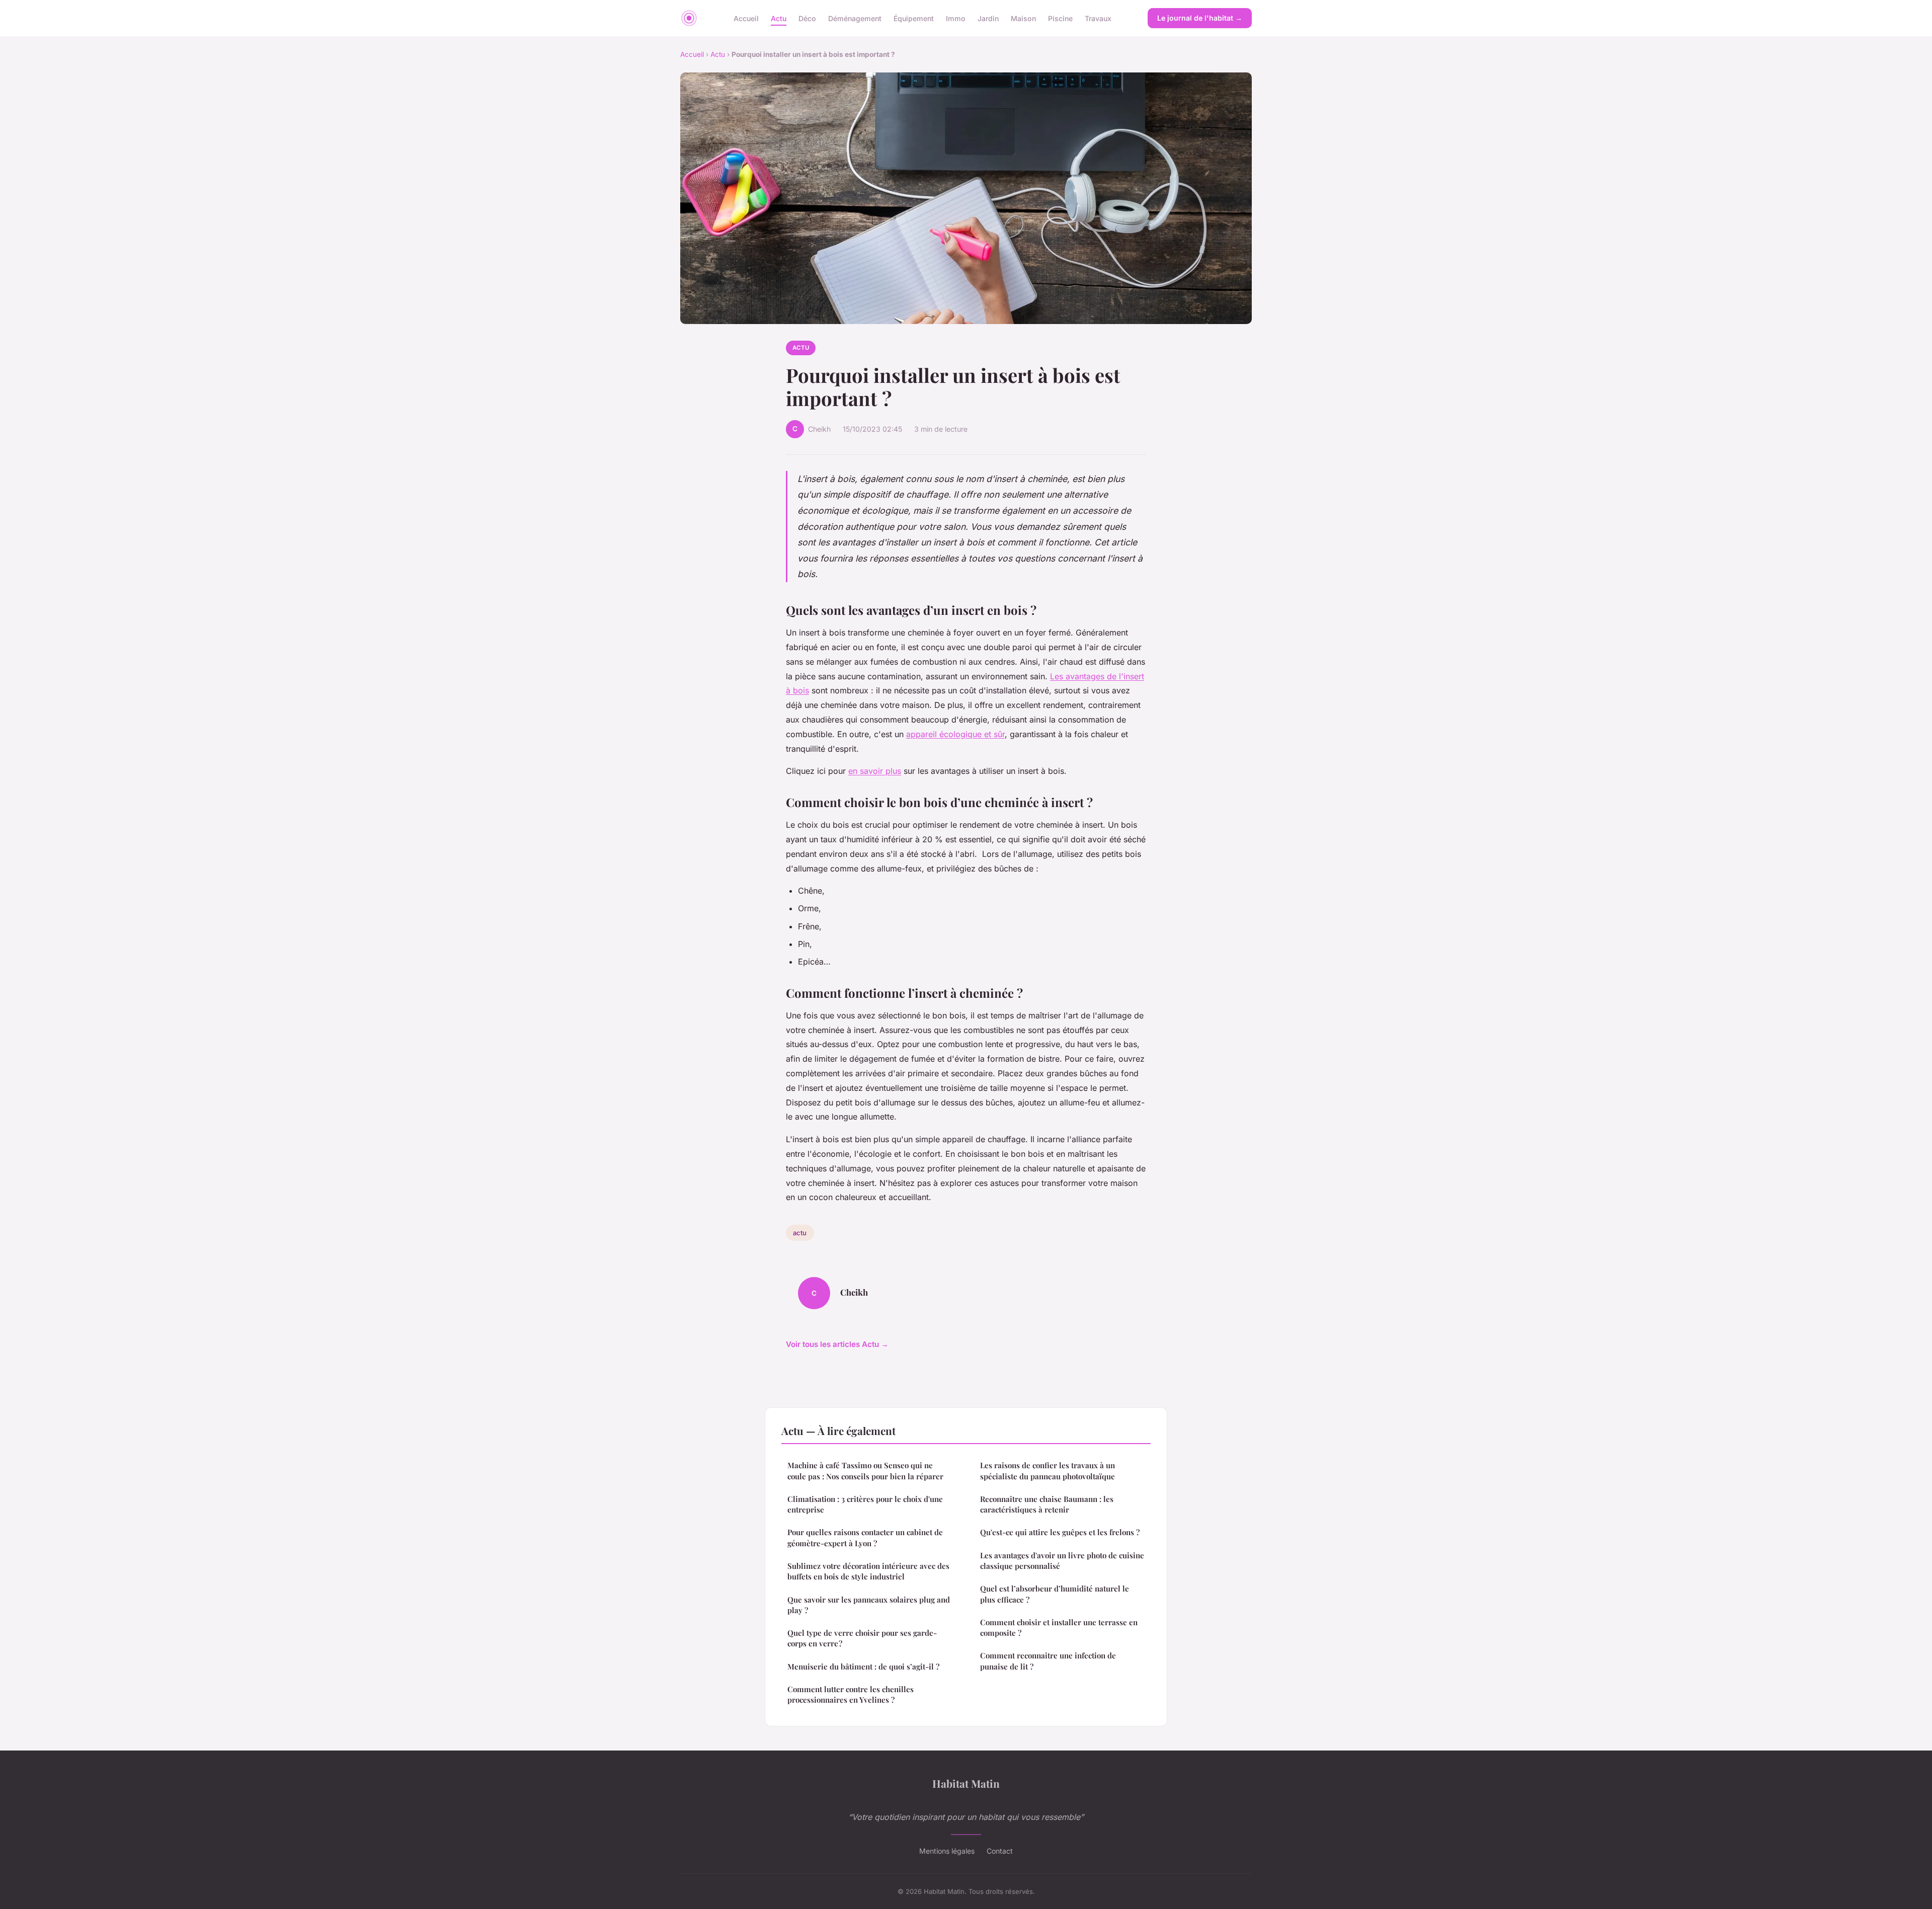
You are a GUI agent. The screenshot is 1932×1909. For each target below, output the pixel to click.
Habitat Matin (966, 1783)
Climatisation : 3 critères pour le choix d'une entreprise (865, 1504)
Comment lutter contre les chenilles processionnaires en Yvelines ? (851, 1694)
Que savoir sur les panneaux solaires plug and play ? (869, 1605)
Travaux (1098, 18)
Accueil (746, 18)
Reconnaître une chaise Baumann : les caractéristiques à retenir (1047, 1504)
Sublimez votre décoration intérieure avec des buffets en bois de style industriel (868, 1571)
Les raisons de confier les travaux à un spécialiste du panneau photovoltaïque (1048, 1470)
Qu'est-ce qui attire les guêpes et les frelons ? (1060, 1532)
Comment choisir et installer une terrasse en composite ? (1059, 1627)
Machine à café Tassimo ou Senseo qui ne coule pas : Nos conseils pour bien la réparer (865, 1470)
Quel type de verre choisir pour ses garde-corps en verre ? (862, 1638)
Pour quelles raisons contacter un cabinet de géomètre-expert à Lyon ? (865, 1537)
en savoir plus (875, 771)
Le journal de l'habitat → (1200, 18)
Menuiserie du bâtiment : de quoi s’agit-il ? (863, 1666)
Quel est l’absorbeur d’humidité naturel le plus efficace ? (1055, 1594)
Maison (1023, 18)
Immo (956, 18)
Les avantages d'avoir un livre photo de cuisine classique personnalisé (1062, 1561)
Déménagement (855, 18)
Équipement (914, 18)
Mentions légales (947, 1851)
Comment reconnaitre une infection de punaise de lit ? (1048, 1661)
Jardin (988, 18)
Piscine (1060, 18)
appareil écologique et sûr (955, 734)
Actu (779, 18)
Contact (1000, 1851)
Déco (807, 18)
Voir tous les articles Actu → (837, 1344)
